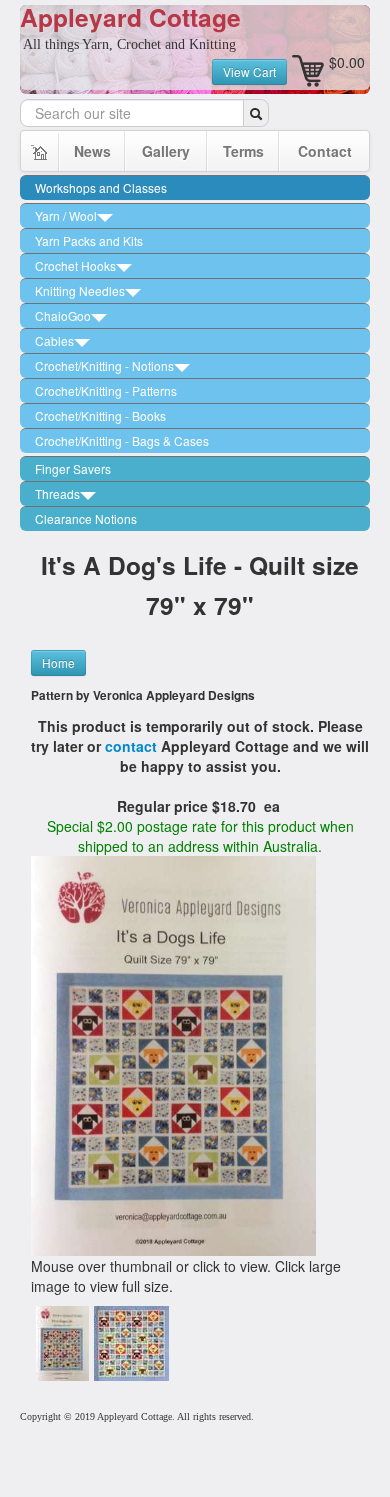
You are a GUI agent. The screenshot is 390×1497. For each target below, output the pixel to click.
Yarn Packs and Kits (89, 240)
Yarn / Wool (66, 215)
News (92, 151)
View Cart (249, 71)
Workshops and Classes (101, 187)
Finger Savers (73, 468)
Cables (54, 340)
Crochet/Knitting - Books (100, 415)
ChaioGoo (63, 315)
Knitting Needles (80, 290)
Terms (243, 151)
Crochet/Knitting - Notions (104, 365)
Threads (57, 493)
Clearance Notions (86, 518)
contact (133, 746)
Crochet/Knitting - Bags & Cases (122, 440)
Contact (325, 151)
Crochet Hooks (75, 265)
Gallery (166, 151)
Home (58, 662)
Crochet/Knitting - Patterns (106, 390)
